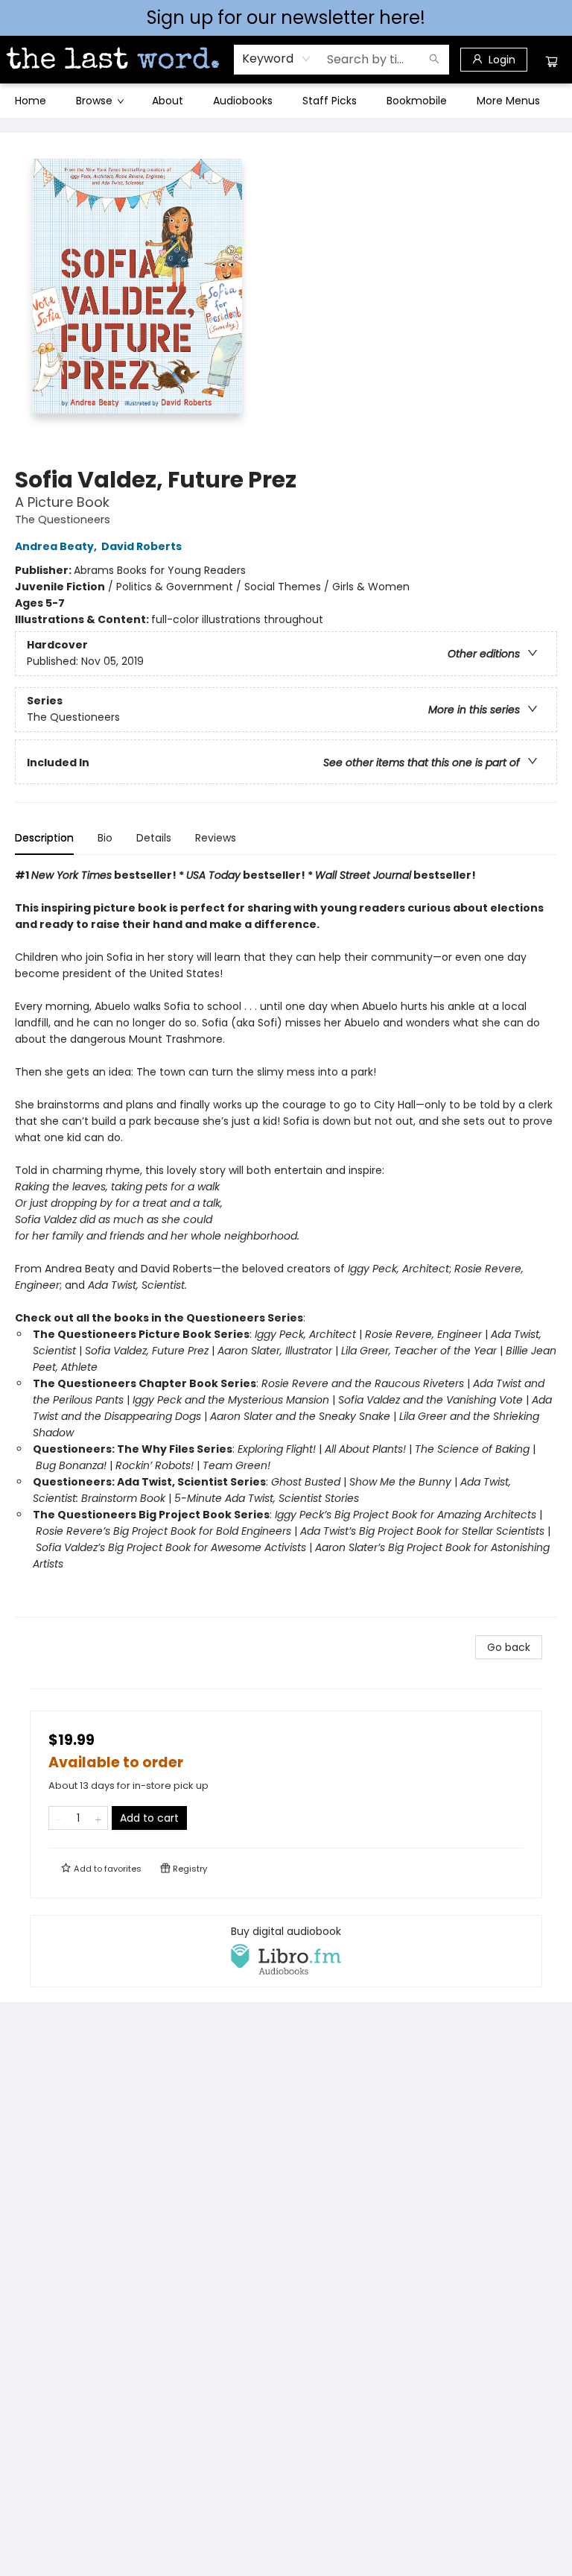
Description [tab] (44, 838)
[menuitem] (31, 101)
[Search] (434, 60)
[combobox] (277, 59)
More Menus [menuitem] (508, 101)
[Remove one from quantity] (58, 1818)
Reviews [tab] (216, 838)
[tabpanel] (286, 1242)
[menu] (286, 101)
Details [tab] (154, 838)
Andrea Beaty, (57, 546)
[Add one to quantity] (98, 1818)
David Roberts (142, 546)
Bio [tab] (105, 838)
